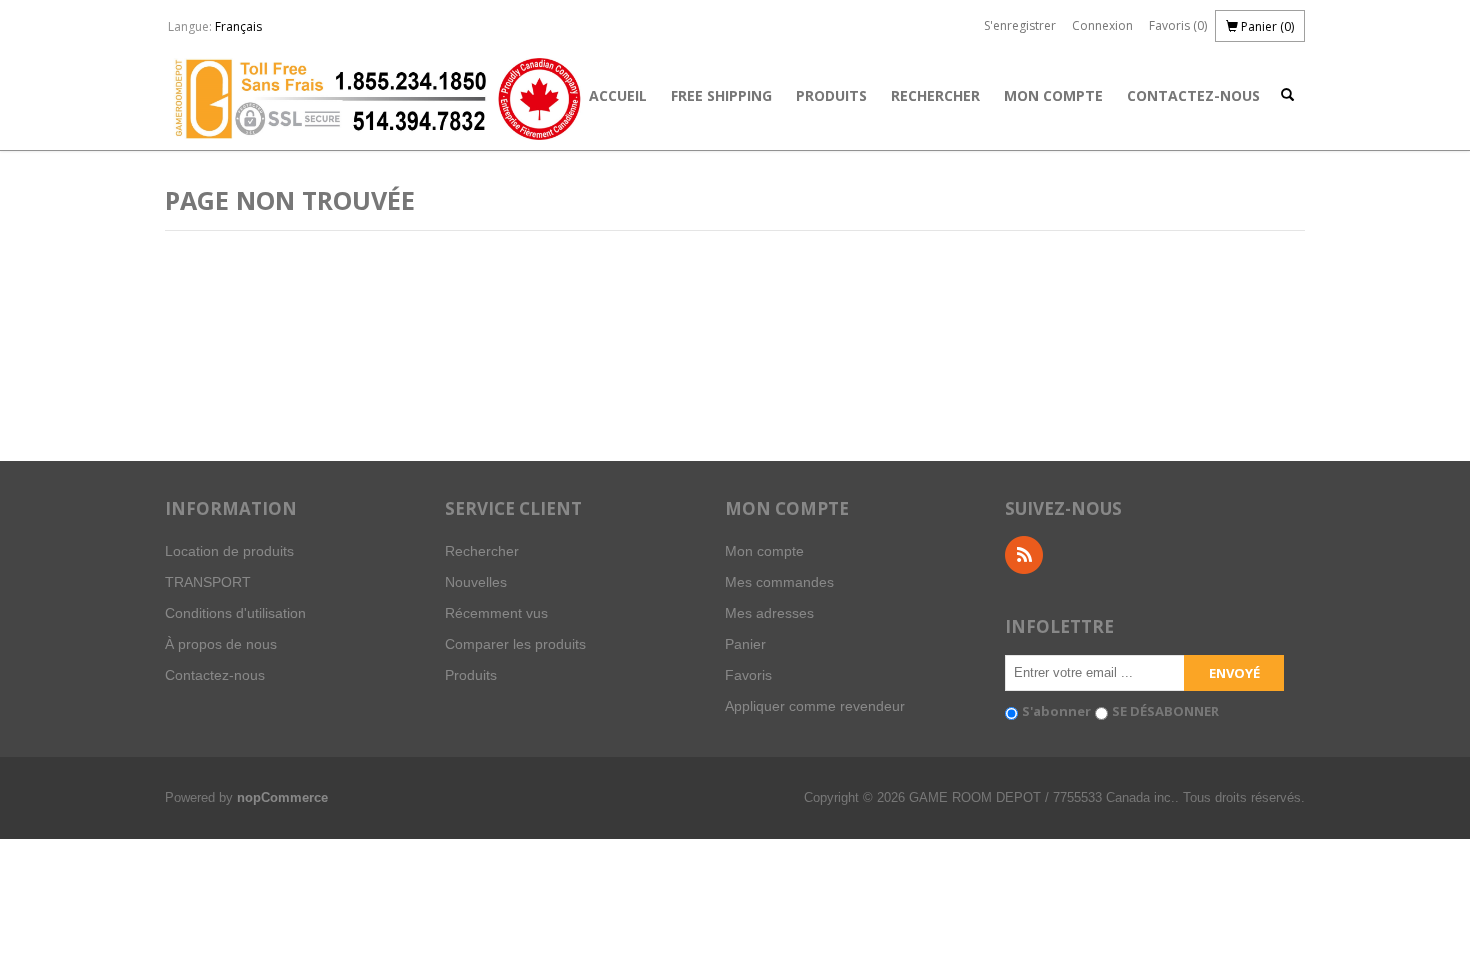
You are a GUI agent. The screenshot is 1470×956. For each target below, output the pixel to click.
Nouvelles (476, 582)
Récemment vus (496, 613)
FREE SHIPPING (721, 95)
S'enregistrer (1020, 25)
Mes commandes (779, 582)
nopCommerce (282, 797)
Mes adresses (769, 613)
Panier (745, 644)
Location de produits (229, 551)
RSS (1024, 555)
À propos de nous (221, 644)
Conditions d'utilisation (235, 613)
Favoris (748, 675)
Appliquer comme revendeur (815, 706)
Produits (831, 95)
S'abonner (1056, 711)
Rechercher (935, 95)
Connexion (1102, 25)
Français (238, 26)
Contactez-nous (1193, 95)
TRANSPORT (208, 582)
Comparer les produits (515, 644)
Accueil (618, 95)
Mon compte (1053, 95)
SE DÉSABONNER (1165, 711)
